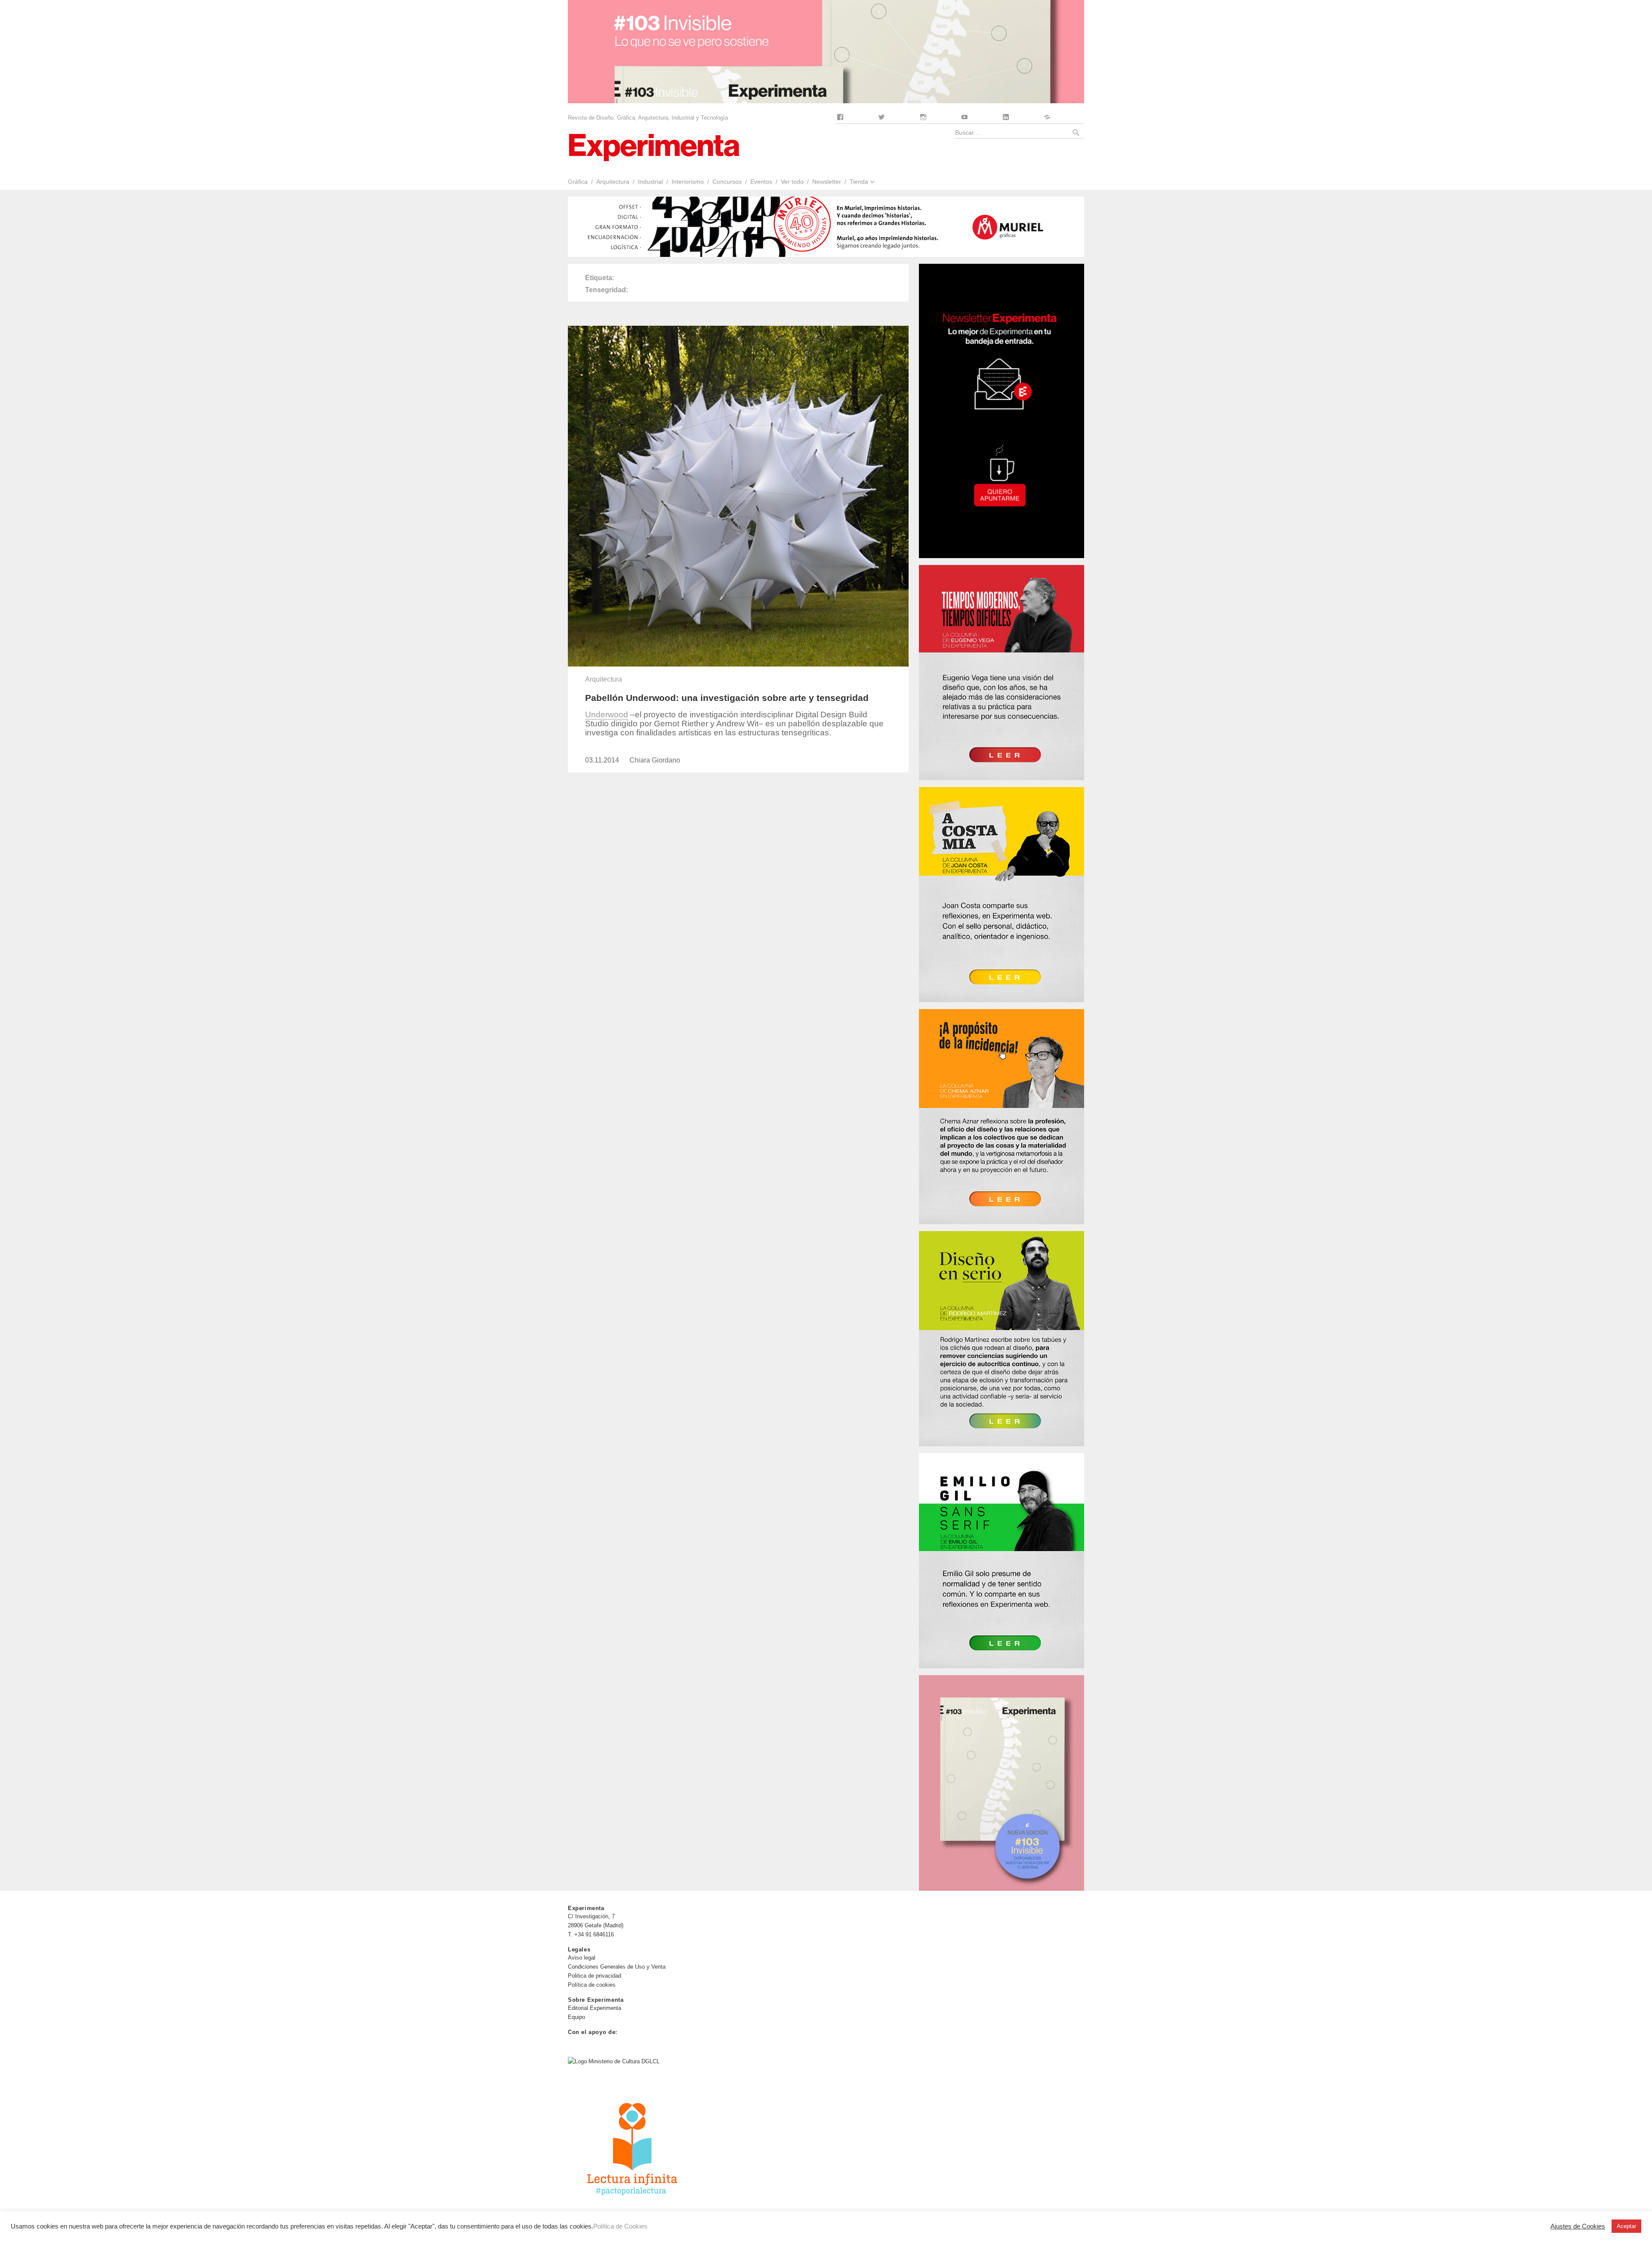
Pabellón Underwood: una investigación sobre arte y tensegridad (727, 698)
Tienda (859, 182)
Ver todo (792, 182)
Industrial (650, 182)
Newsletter (827, 182)
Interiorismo (688, 182)
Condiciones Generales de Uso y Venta (617, 1967)
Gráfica (578, 182)
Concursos (727, 182)
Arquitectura (613, 182)
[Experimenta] (654, 147)
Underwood (607, 715)
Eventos (761, 182)
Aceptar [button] (1626, 2226)
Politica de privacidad (595, 1976)
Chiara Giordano (655, 760)
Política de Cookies (620, 2226)
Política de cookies (592, 1985)
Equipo (576, 2017)
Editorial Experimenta (595, 2008)
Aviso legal (582, 1958)
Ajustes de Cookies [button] (1578, 2226)
